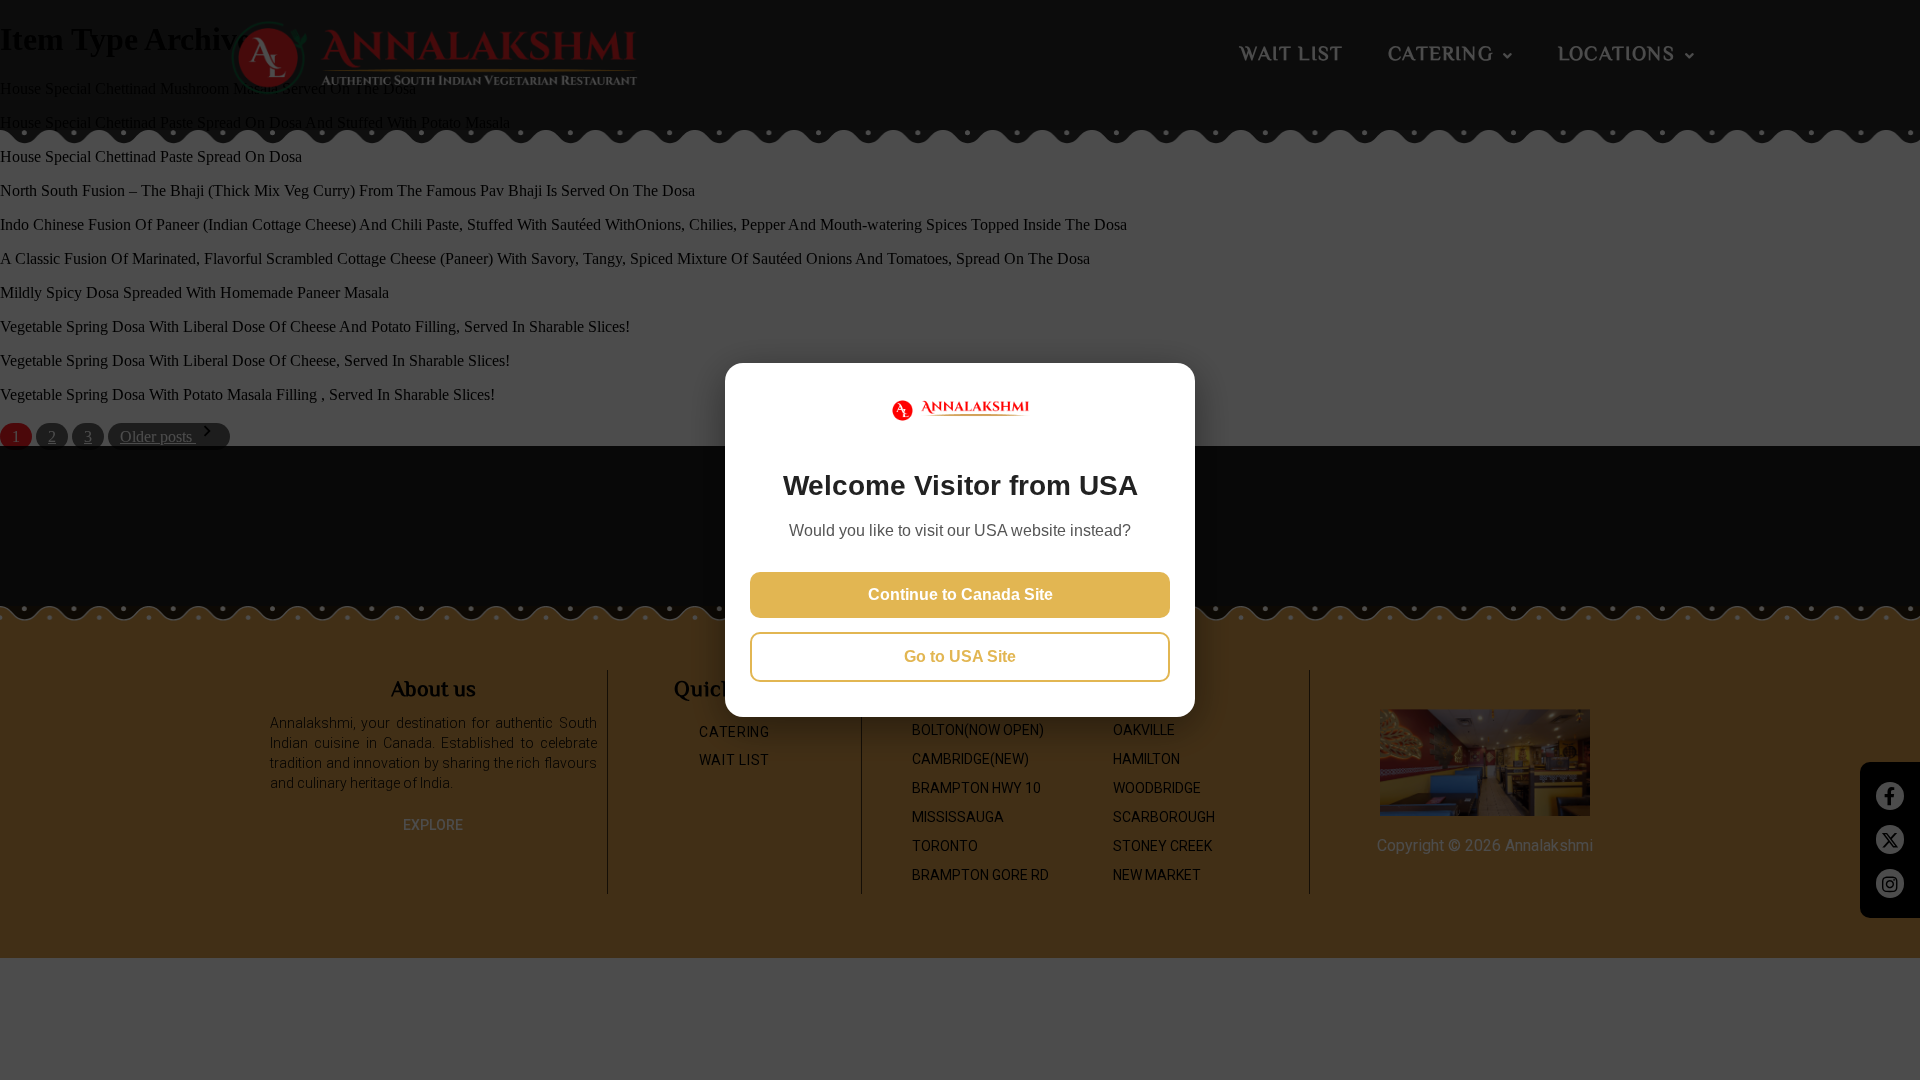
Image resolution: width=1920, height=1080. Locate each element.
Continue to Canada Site (960, 594)
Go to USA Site (960, 656)
